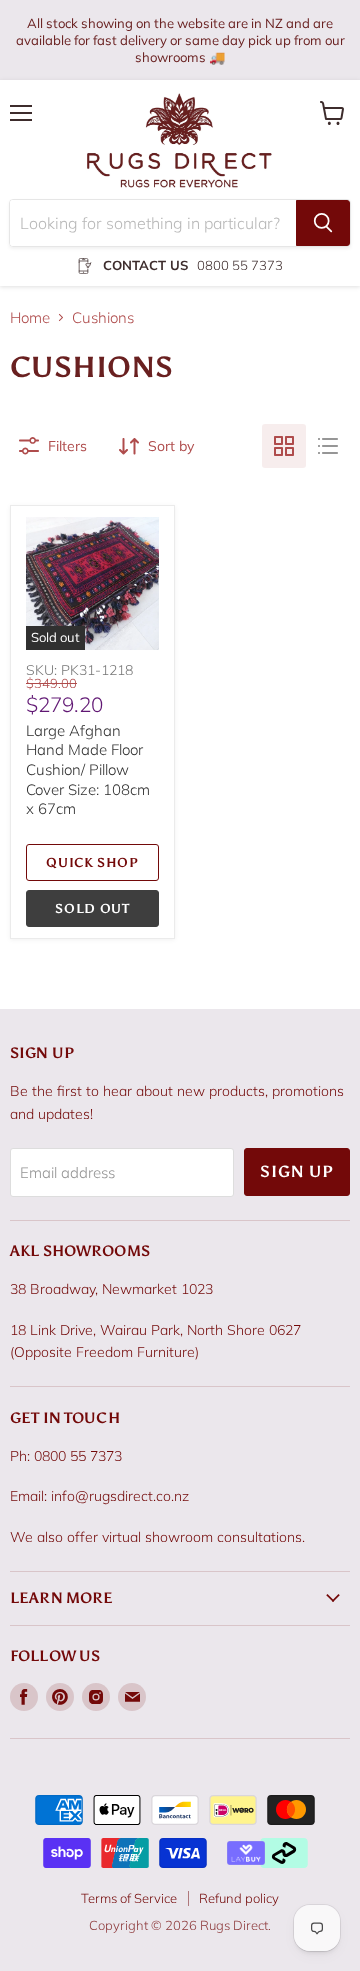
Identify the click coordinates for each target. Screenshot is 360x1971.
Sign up (297, 1171)
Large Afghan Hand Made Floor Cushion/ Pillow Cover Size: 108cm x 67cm (88, 770)
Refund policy (239, 1898)
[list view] (328, 446)
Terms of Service (129, 1898)
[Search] (323, 223)
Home (30, 317)
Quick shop (92, 862)
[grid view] (284, 446)
